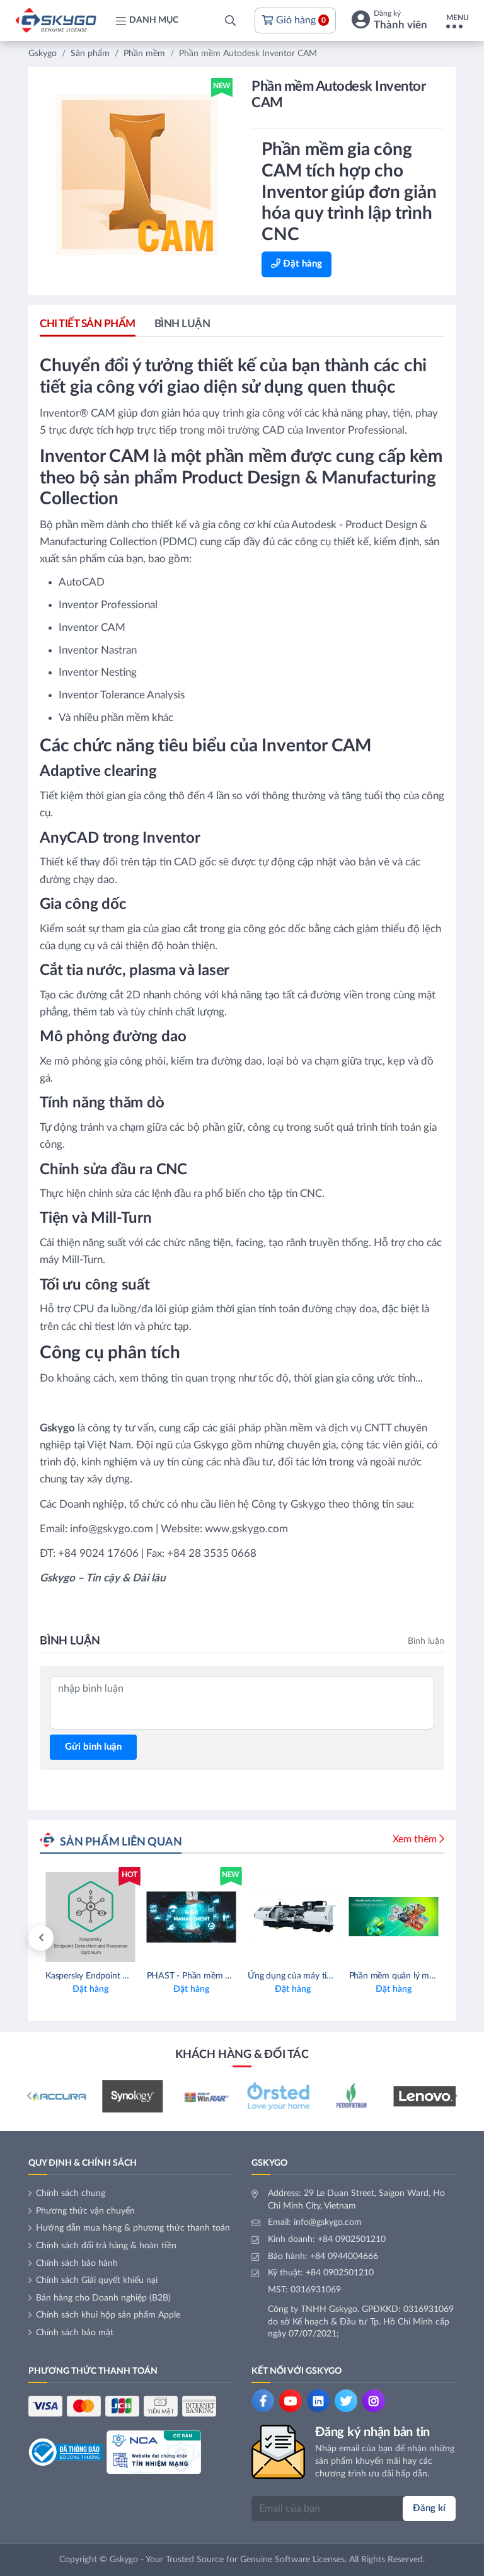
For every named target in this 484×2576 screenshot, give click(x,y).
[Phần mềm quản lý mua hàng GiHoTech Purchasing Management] (394, 1938)
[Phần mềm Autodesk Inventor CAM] (136, 175)
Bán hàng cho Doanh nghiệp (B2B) (103, 2298)
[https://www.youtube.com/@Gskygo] (291, 2401)
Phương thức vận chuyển (85, 2211)
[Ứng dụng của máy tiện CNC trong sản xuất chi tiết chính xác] (293, 1938)
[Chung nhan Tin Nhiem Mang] (154, 2452)
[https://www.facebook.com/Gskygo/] (263, 2401)
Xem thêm (415, 1839)
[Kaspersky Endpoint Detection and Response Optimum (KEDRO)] (90, 1938)
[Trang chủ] (56, 20)
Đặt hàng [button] (301, 264)
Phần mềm (144, 54)
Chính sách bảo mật (75, 2333)
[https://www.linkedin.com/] (318, 2401)
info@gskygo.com (328, 2222)
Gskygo (43, 54)
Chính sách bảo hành (77, 2263)
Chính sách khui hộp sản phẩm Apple (108, 2315)
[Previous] (41, 1938)
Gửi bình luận (93, 1747)
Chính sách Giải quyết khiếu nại (97, 2280)
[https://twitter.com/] (346, 2401)
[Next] (455, 2096)
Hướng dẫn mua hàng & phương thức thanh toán (133, 2228)
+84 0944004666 (344, 2256)
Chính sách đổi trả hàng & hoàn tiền (106, 2246)
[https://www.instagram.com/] (374, 2401)
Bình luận (182, 324)
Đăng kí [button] (429, 2508)
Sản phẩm (90, 54)
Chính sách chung (71, 2193)
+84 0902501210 (352, 2239)
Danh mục (154, 20)
